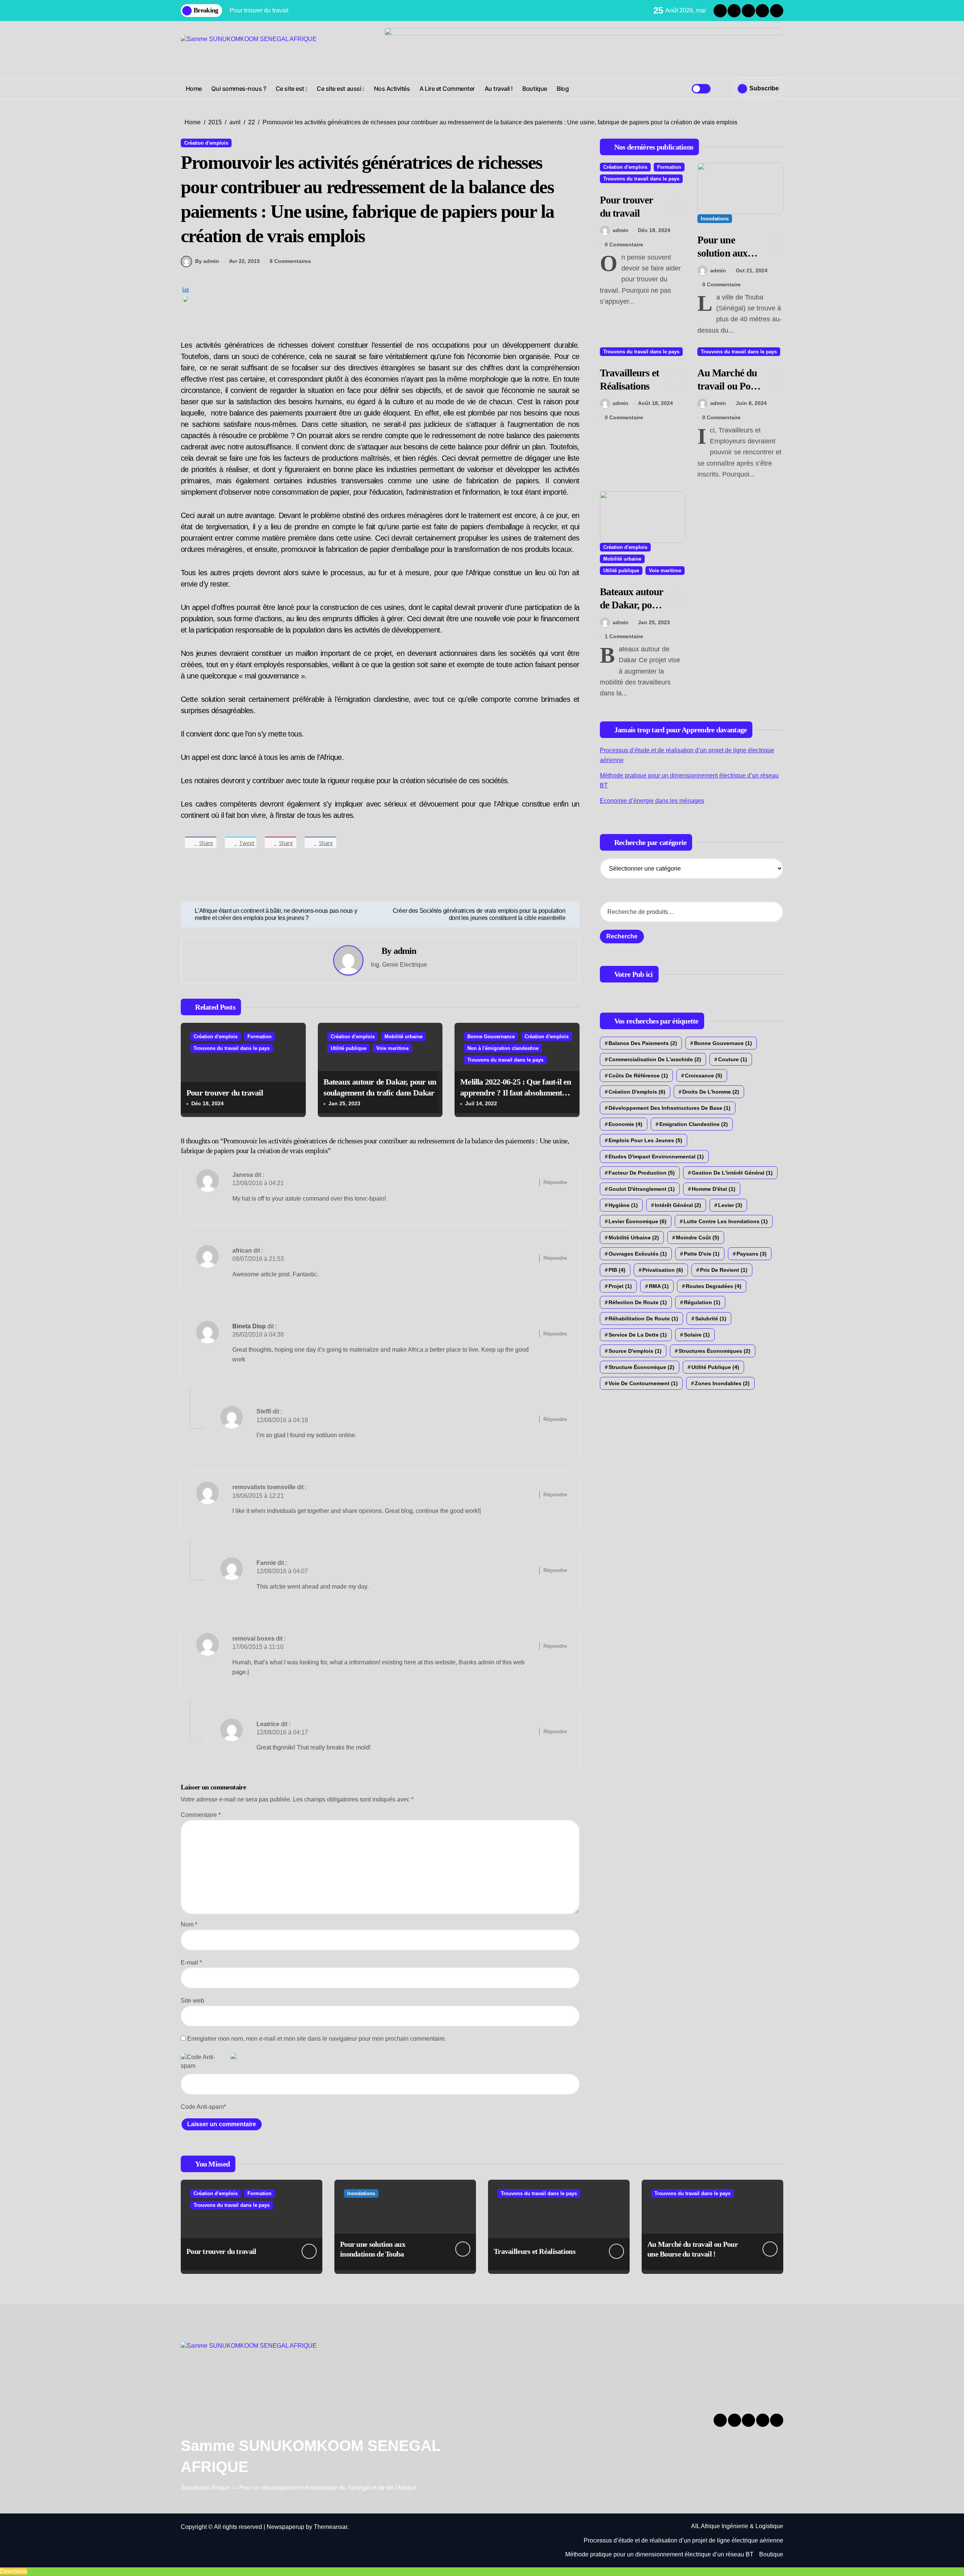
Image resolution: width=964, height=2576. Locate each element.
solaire (697, 1335)
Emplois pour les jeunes (645, 1140)
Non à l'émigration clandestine (503, 1048)
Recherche (622, 936)
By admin (207, 261)
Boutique (535, 89)
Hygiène (623, 1205)
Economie (625, 1124)
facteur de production (642, 1173)
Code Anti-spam (202, 2107)
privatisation (663, 1270)
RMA (659, 1286)
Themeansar (330, 2527)
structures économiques (715, 1351)
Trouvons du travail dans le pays (232, 1048)
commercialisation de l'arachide (655, 1059)
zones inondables (722, 1383)
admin (405, 951)
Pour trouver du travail (225, 1093)
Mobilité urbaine (403, 1037)
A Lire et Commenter (447, 89)
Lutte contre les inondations (726, 1221)
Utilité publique (349, 1048)
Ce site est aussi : (340, 89)
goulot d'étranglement (642, 1189)
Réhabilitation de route (643, 1319)
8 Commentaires (290, 261)
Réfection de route (638, 1302)
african (242, 1251)
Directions (14, 2571)
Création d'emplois (206, 143)
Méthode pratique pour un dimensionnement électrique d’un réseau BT (659, 2554)
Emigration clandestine (694, 1124)
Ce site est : (291, 89)
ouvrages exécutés (638, 1254)
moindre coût (698, 1238)
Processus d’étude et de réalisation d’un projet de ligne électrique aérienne (683, 2540)
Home (194, 89)
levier (730, 1205)
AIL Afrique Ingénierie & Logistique (737, 2526)
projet (620, 1286)
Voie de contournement (643, 1383)
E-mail (191, 1963)
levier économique (638, 1221)
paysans (752, 1254)
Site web (192, 2001)
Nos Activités (392, 89)
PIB (617, 1270)
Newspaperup (285, 2527)
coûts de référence (638, 1076)
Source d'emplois (635, 1351)
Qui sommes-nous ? (239, 89)
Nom (189, 1924)
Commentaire (201, 1815)
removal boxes (253, 1639)
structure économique (641, 1367)
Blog (563, 89)
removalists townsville (264, 1487)
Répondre (555, 1182)
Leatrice (268, 1724)
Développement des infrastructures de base (670, 1108)
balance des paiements (643, 1043)
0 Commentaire (624, 244)
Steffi (264, 1411)
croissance (704, 1076)
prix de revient (724, 1270)
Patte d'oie (702, 1254)
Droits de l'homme (711, 1092)
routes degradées (714, 1286)
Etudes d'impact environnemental (656, 1157)
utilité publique (715, 1367)
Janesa (243, 1175)
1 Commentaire (624, 636)
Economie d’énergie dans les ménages (652, 801)
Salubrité (711, 1319)
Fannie (266, 1563)
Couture (733, 1059)
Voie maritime (392, 1048)
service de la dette (638, 1335)
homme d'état (714, 1189)
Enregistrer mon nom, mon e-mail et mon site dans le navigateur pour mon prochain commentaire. (317, 2039)
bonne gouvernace (723, 1043)
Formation (259, 1037)
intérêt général (678, 1205)
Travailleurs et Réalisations (535, 2251)
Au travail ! (499, 89)
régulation (702, 1302)
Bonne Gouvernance (491, 1037)
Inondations (715, 219)
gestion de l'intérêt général (732, 1173)
